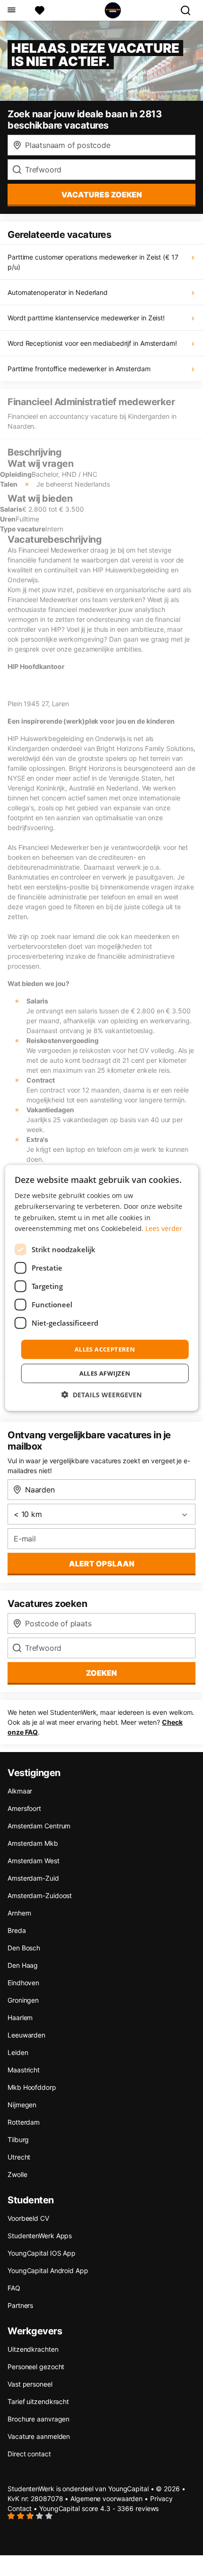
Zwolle (17, 2174)
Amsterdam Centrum (39, 1826)
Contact (20, 2508)
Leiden (18, 2052)
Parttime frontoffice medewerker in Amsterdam (79, 369)
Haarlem (20, 2018)
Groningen (23, 2000)
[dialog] (102, 1288)
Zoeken (101, 1673)
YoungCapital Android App (48, 2270)
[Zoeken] (189, 10)
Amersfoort (24, 1808)
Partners (20, 2305)
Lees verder (164, 1228)
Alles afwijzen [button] (105, 1373)
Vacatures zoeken (102, 195)
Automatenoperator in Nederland (58, 292)
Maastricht (24, 2070)
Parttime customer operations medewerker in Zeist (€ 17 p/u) (93, 262)
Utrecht (19, 2157)
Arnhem (19, 1913)
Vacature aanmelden (39, 2436)
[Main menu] (11, 10)
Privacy (161, 2499)
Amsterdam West (34, 1861)
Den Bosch (24, 1948)
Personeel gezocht (36, 2367)
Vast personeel (30, 2384)
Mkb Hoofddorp (32, 2087)
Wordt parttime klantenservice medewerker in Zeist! (86, 318)
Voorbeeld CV (28, 2218)
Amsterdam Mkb (33, 1843)
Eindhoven (23, 1983)
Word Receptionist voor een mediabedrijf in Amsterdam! (92, 343)
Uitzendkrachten (33, 2349)
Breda (17, 1930)
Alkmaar (20, 1791)
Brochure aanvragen (38, 2419)
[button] (101, 1395)
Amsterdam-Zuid (33, 1878)
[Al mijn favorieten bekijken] (40, 10)
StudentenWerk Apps (40, 2236)
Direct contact (29, 2454)
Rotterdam (24, 2122)
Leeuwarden (26, 2035)
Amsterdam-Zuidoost (40, 1895)
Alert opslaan (102, 1564)
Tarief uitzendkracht (38, 2401)
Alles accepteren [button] (105, 1349)
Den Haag (23, 1965)
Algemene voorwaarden (106, 2499)
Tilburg (18, 2140)
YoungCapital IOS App (42, 2253)
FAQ (14, 2288)
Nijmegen (22, 2105)
